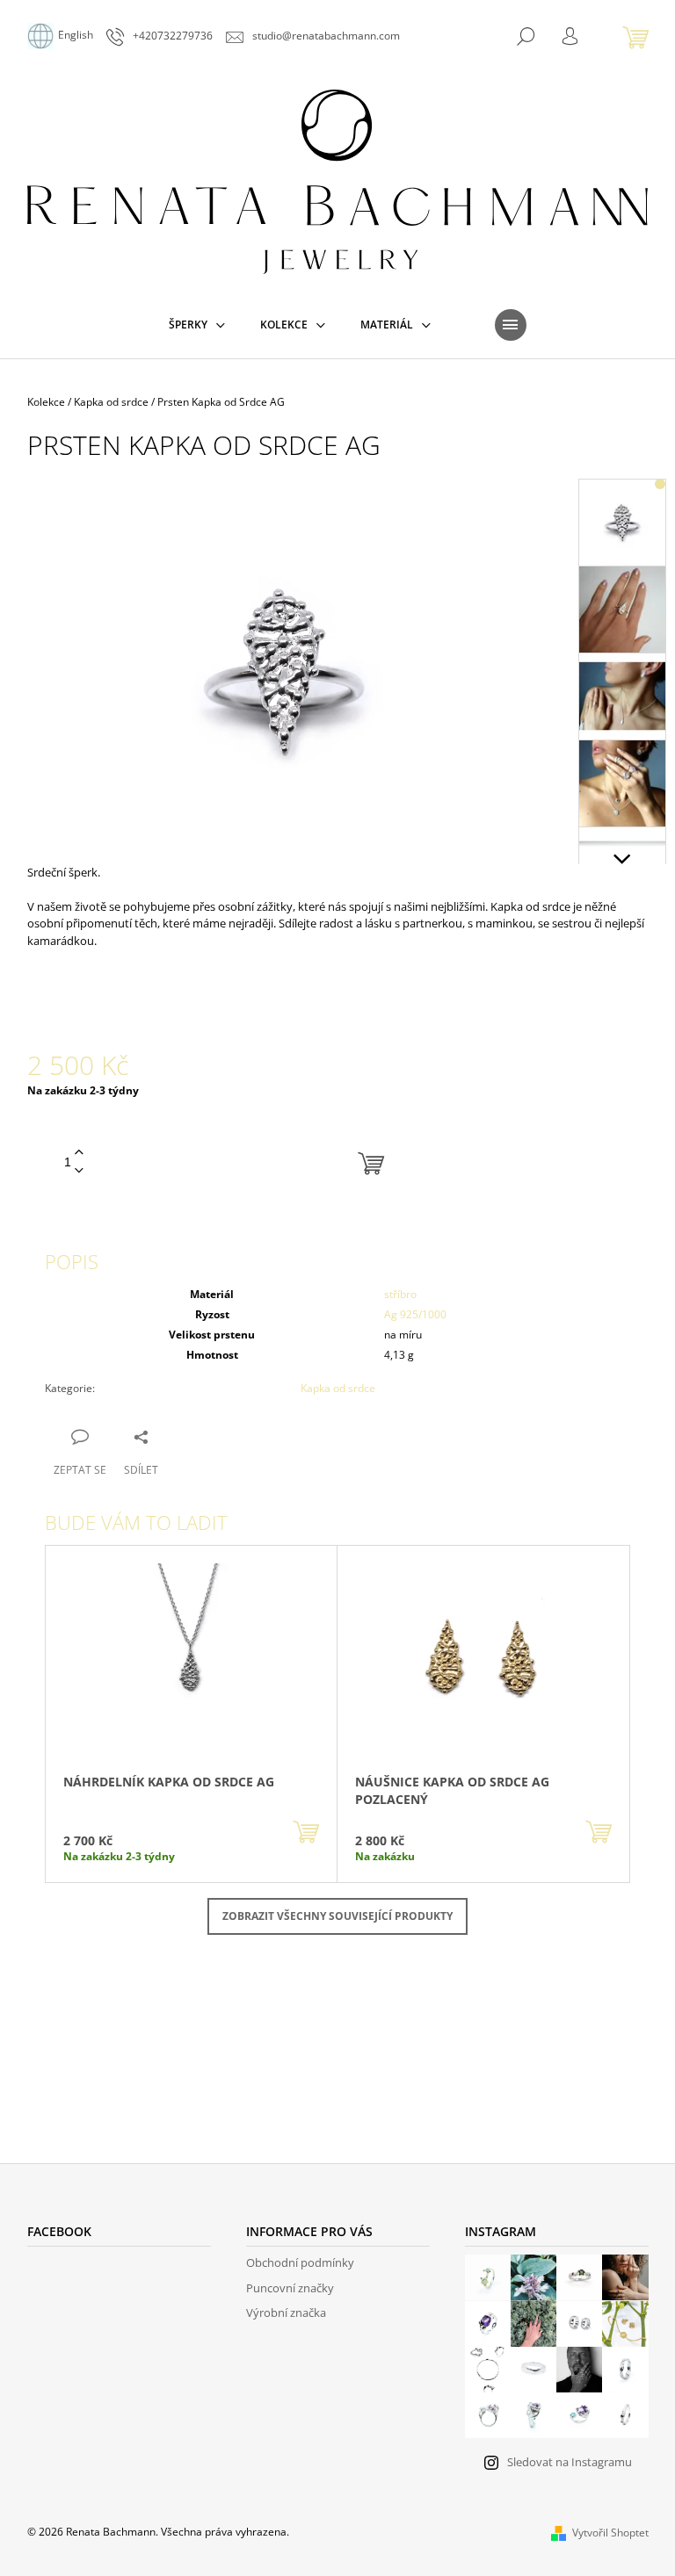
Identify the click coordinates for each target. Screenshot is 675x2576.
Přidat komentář (107, 2047)
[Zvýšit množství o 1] (79, 1153)
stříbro (400, 1294)
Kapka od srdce (338, 1388)
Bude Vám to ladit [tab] (136, 1522)
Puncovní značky (290, 2288)
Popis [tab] (72, 1261)
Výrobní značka (286, 2313)
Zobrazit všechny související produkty (337, 1916)
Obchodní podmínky (300, 2262)
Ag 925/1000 (415, 1314)
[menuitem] (197, 325)
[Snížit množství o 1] (79, 1171)
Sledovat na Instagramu (570, 2462)
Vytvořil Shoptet (610, 2533)
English (76, 35)
